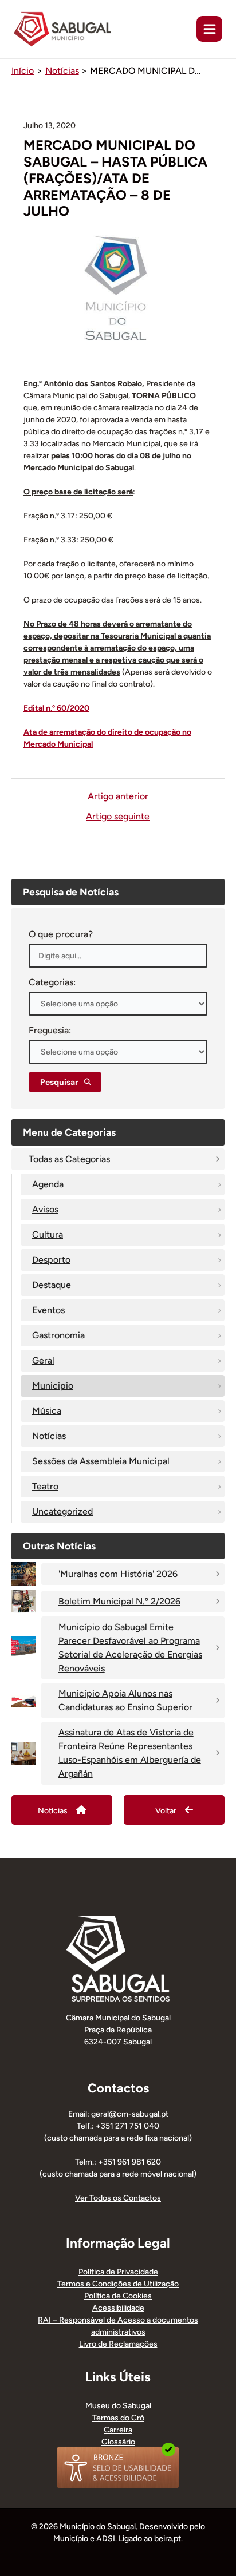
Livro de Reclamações (118, 2344)
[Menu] (209, 29)
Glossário (118, 2442)
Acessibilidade (118, 2308)
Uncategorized (62, 1511)
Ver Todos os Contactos (118, 2198)
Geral (43, 1360)
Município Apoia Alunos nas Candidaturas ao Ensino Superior (125, 1700)
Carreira (118, 2430)
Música (47, 1411)
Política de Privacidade (118, 2272)
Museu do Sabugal (118, 2406)
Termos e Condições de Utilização (118, 2284)
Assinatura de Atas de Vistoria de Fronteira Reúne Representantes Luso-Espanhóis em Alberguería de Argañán (130, 1753)
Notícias (49, 1436)
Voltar (166, 1811)
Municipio (53, 1386)
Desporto (51, 1260)
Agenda (48, 1184)
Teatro (45, 1486)
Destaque (52, 1285)
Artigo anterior (118, 796)
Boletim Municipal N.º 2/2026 (119, 1601)
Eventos (48, 1310)
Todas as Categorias (69, 1159)
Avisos (45, 1209)
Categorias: (52, 982)
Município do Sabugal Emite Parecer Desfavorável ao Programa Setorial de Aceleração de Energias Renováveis (130, 1648)
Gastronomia (58, 1335)
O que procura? (61, 934)
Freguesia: (50, 1030)
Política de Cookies (118, 2296)
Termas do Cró (118, 2418)
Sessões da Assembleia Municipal (101, 1461)
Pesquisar (59, 1082)
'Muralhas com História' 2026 (118, 1574)
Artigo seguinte (118, 817)
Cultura (48, 1235)
